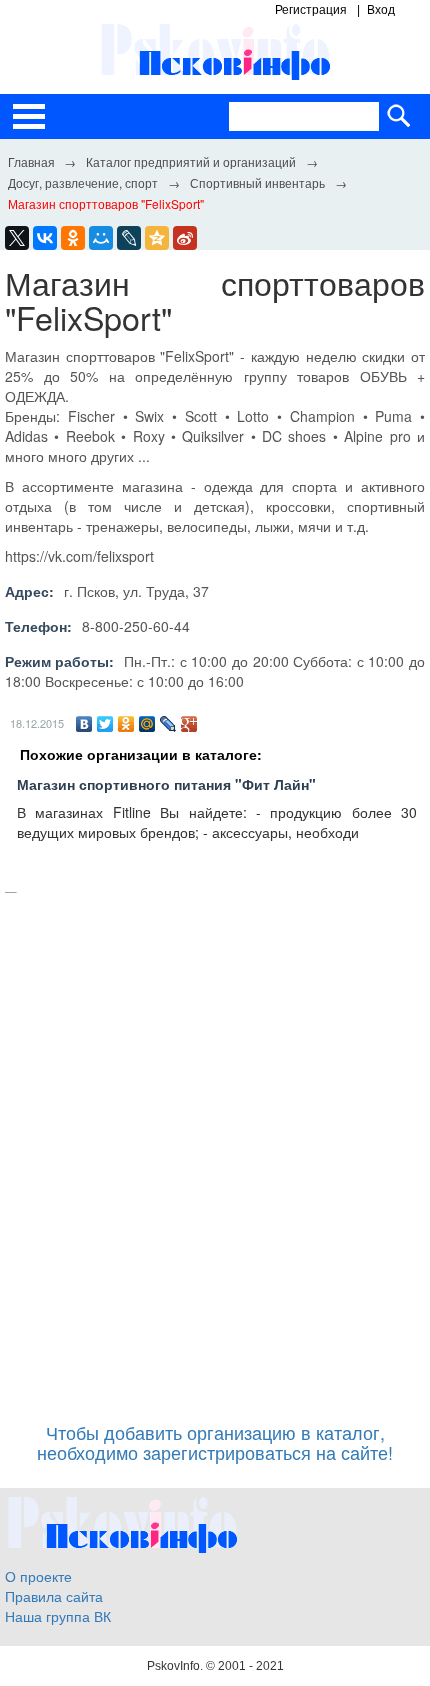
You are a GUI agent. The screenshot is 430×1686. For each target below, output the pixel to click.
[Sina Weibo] (185, 238)
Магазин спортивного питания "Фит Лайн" (166, 784)
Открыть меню (29, 116)
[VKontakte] (45, 238)
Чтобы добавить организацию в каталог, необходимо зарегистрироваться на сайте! (215, 1442)
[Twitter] (105, 724)
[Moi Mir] (101, 238)
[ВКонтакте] (84, 724)
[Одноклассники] (126, 724)
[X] (17, 238)
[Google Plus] (189, 724)
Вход (381, 10)
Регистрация (311, 10)
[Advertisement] (215, 1148)
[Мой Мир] (147, 724)
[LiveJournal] (129, 238)
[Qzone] (157, 238)
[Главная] (31, 161)
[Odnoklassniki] (73, 238)
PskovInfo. (176, 1666)
